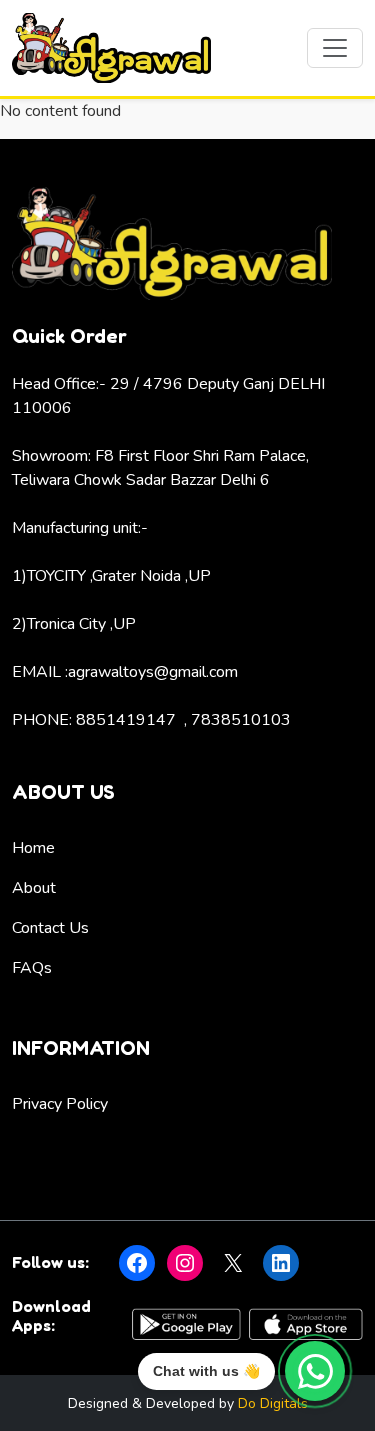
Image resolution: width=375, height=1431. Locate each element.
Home (33, 848)
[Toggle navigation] (335, 48)
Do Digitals (273, 1403)
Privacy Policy (60, 1104)
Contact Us (50, 928)
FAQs (32, 968)
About (34, 888)
